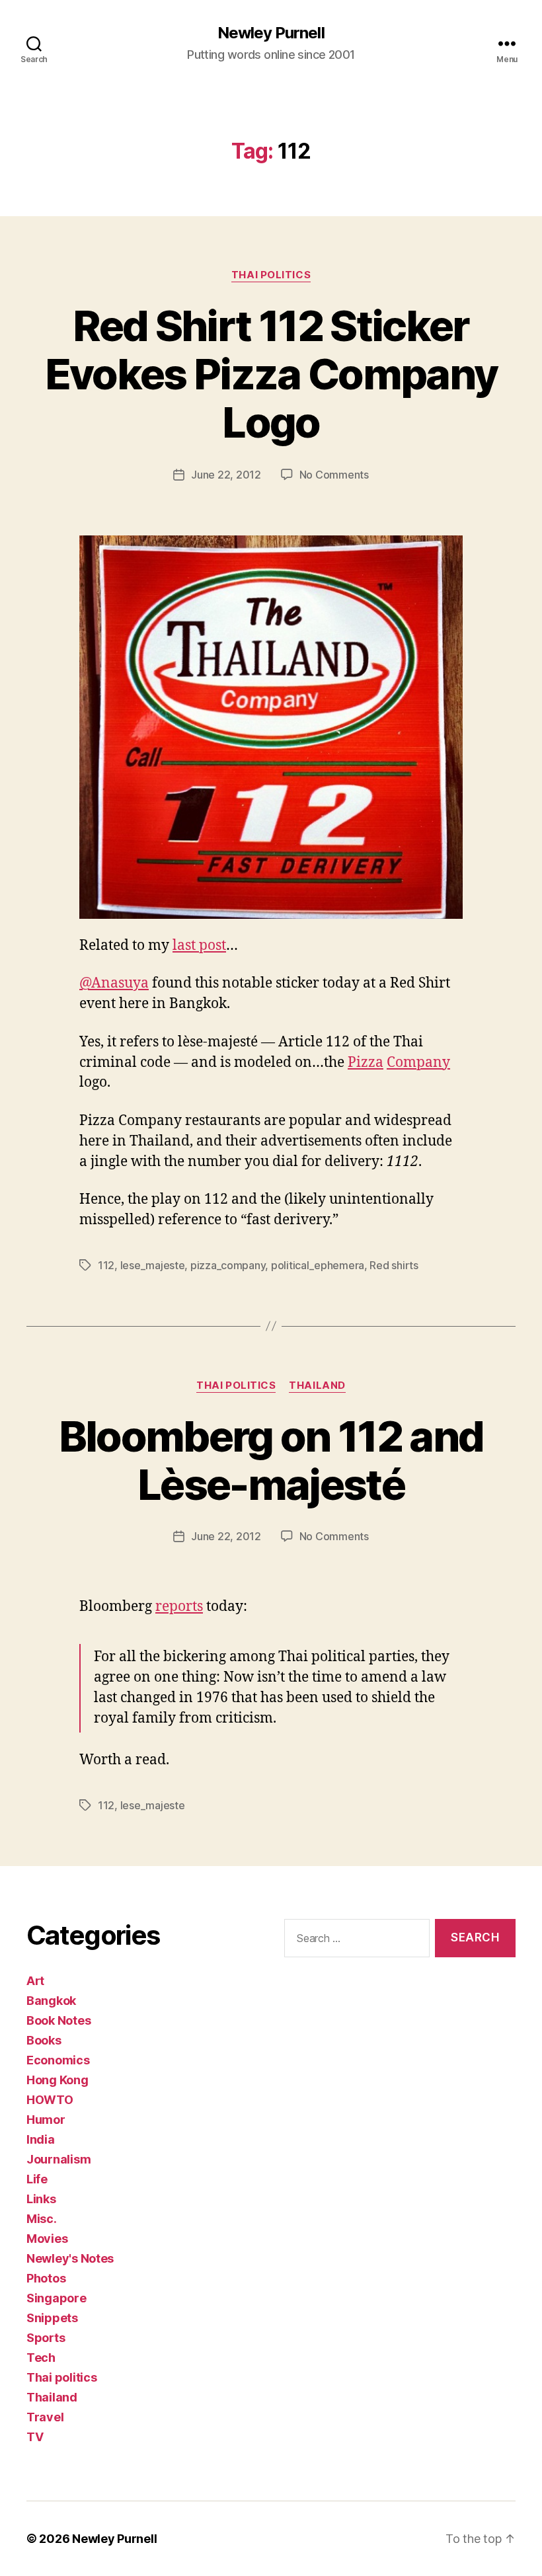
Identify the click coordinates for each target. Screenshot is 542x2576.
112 (106, 1265)
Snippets (52, 2318)
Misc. (42, 2219)
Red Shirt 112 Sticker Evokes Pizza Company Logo (271, 374)
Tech (41, 2358)
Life (37, 2179)
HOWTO (50, 2100)
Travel (45, 2417)
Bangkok (51, 2001)
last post (199, 946)
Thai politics (271, 275)
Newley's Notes (70, 2258)
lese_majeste (153, 1265)
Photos (46, 2278)
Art (35, 1981)
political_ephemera (318, 1265)
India (41, 2139)
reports (179, 1607)
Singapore (57, 2298)
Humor (46, 2120)
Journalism (58, 2159)
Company (418, 1063)
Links (41, 2199)
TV (35, 2437)
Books (44, 2040)
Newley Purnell (271, 33)
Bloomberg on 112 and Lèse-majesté (271, 1460)
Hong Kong (58, 2080)
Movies (47, 2239)
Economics (58, 2060)
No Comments (334, 475)
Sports (46, 2338)
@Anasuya (114, 983)
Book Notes (58, 2020)
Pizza (366, 1063)
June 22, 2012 (226, 475)
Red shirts (394, 1265)
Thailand (317, 1386)
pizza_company (228, 1265)
